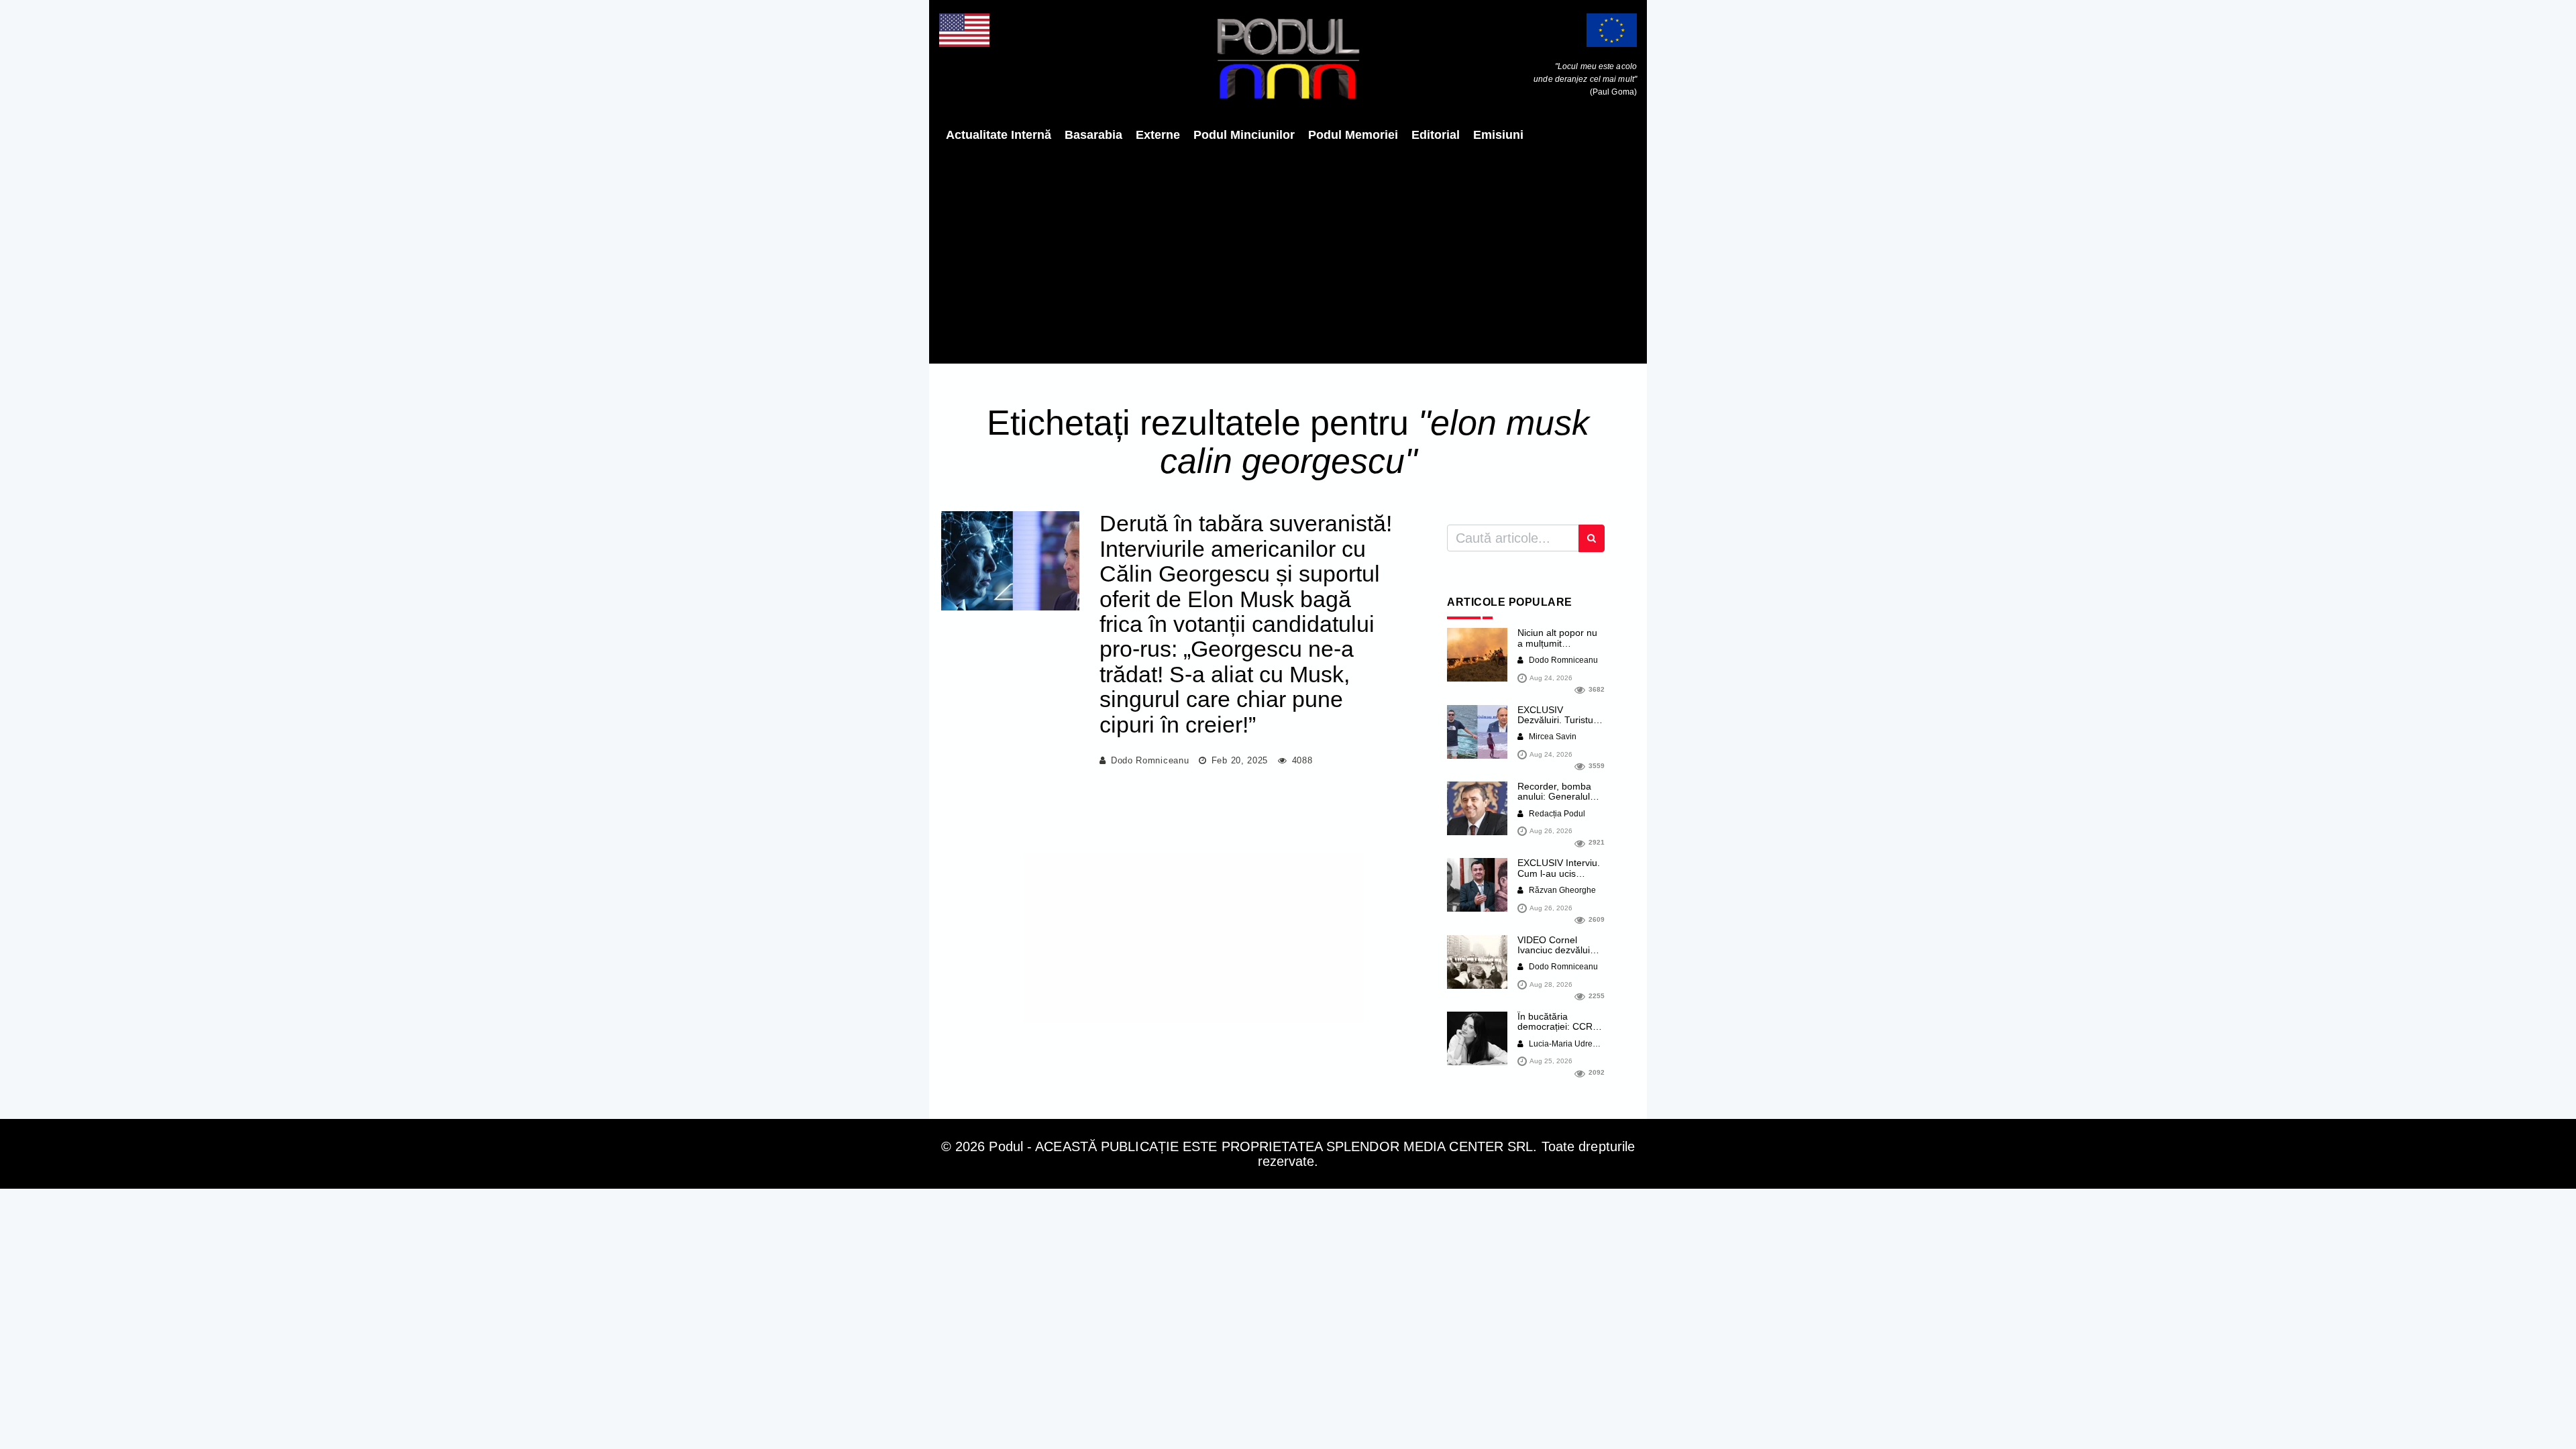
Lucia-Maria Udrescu (1566, 1044)
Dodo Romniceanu (1150, 760)
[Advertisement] (1288, 253)
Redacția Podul (1556, 814)
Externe (1158, 135)
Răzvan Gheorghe (1561, 890)
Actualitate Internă (999, 135)
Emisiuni (1498, 135)
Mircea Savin (1552, 737)
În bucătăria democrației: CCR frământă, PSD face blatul (1559, 1032)
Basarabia (1093, 135)
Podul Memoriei (1353, 135)
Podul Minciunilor (1244, 135)
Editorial (1436, 135)
